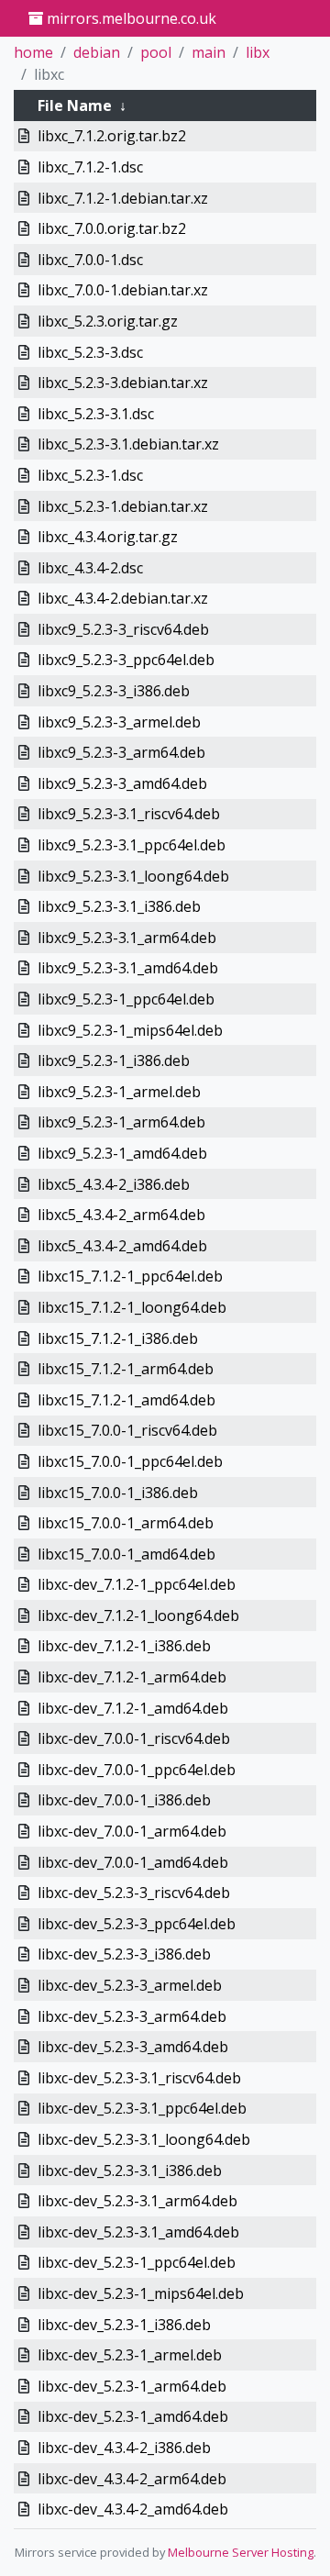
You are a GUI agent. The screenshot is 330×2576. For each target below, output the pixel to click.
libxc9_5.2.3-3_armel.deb (119, 722)
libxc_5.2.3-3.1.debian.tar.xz (128, 444)
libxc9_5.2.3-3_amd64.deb (122, 783)
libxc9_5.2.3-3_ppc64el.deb (126, 660)
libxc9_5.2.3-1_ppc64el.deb (126, 999)
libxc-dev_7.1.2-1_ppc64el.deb (137, 1584)
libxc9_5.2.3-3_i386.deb (114, 691)
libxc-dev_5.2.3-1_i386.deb (124, 2325)
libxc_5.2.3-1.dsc (90, 475)
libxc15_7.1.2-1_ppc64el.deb (130, 1276)
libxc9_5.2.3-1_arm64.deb (121, 1122)
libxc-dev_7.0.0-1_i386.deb (124, 1800)
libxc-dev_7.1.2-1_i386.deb (124, 1646)
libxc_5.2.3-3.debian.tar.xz (123, 383)
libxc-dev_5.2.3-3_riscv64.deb (134, 1893)
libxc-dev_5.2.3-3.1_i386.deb (130, 2171)
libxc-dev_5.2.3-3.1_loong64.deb (144, 2139)
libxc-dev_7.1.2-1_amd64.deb (133, 1708)
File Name (75, 105)
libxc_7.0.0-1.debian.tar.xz (123, 290)
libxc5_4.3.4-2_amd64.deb (122, 1246)
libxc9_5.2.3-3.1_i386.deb (119, 906)
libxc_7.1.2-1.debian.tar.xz (123, 198)
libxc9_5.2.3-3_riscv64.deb (123, 629)
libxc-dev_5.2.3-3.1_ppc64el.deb (142, 2108)
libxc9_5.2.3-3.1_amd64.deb (128, 968)
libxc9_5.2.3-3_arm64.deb (121, 752)
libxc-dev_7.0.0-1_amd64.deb (133, 1862)
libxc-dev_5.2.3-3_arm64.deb (132, 2016)
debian (97, 52)
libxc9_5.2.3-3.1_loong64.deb (133, 876)
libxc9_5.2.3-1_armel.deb (119, 1092)
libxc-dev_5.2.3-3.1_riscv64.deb (139, 2078)
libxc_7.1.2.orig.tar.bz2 (112, 136)
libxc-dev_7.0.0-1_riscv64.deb (134, 1738)
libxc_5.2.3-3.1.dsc (96, 414)
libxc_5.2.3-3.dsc (90, 352)
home (33, 52)
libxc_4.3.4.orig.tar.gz (108, 537)
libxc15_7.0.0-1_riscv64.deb (127, 1430)
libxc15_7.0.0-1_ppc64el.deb (130, 1461)
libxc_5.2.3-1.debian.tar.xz (123, 506)
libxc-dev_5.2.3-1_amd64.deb (133, 2416)
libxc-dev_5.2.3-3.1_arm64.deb (137, 2201)
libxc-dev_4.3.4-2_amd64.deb (133, 2509)
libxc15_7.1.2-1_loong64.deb (132, 1307)
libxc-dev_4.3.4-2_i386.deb (124, 2448)
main (209, 52)
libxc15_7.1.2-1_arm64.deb (126, 1369)
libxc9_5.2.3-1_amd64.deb (122, 1153)
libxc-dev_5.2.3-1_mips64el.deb (141, 2293)
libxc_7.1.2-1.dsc (90, 167)
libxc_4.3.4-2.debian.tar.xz (123, 598)
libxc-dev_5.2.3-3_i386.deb (124, 1954)
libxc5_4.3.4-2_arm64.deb (121, 1215)
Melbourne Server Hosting (241, 2552)
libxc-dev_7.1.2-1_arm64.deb (132, 1677)
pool (156, 52)
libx (258, 52)
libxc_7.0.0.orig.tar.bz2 (112, 228)
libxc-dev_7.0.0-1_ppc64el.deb (137, 1770)
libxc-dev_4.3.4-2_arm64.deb (132, 2479)
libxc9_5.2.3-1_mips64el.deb (130, 1030)
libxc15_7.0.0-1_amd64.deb (126, 1554)
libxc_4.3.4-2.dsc (90, 568)
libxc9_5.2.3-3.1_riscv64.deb (129, 814)
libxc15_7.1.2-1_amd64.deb (126, 1400)
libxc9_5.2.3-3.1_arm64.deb (127, 938)
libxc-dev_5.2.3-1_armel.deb (130, 2355)
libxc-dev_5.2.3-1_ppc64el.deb (137, 2262)
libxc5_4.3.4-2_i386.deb (114, 1184)
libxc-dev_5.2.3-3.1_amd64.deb (138, 2232)
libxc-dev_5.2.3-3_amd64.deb (133, 2047)
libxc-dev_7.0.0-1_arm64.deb (132, 1831)
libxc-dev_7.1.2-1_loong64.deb (138, 1616)
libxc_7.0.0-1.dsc (90, 260)
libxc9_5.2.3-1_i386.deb (114, 1060)
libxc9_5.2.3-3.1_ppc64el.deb (132, 845)
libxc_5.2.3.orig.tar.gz (108, 321)
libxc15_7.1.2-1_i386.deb (118, 1338)
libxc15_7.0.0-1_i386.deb (118, 1493)
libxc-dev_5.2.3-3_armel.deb (130, 1985)
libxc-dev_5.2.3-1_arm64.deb (132, 2386)
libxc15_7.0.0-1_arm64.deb (126, 1523)
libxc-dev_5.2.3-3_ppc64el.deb (137, 1924)
